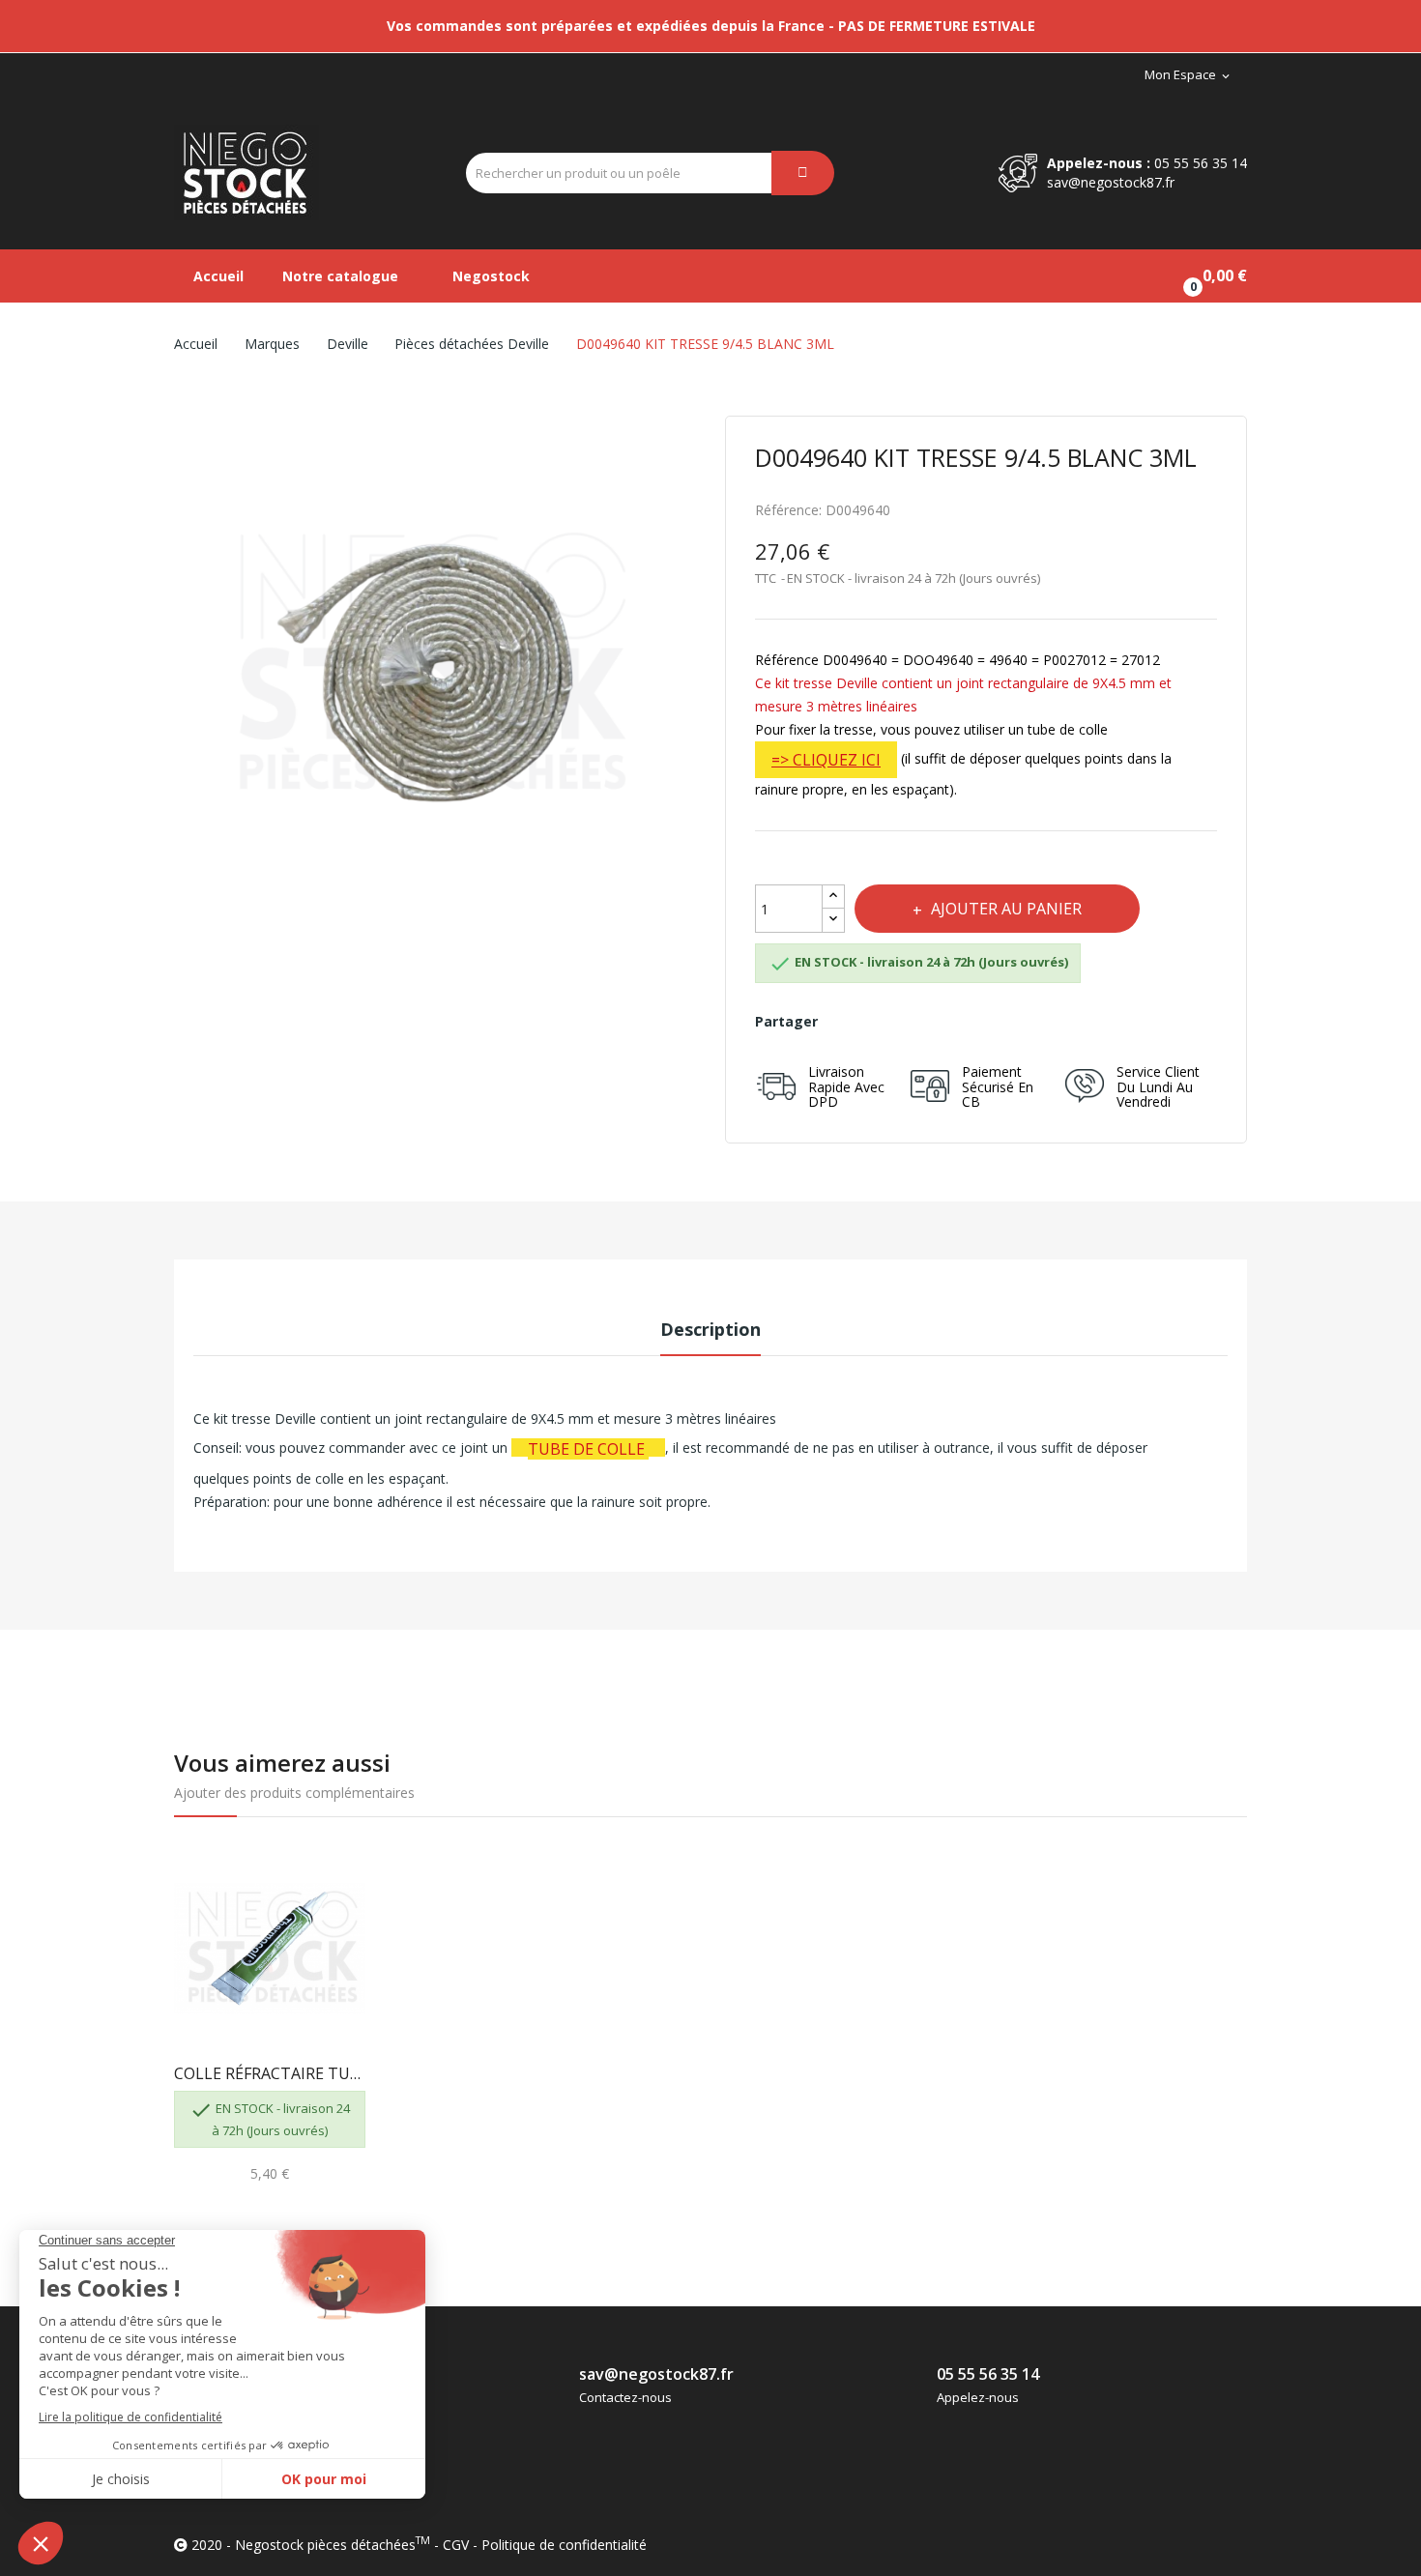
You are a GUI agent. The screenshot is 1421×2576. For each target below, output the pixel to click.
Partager (846, 1022)
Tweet (889, 1022)
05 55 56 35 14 (1201, 163)
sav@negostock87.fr (1111, 182)
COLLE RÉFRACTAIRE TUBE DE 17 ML (270, 2073)
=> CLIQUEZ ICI (826, 760)
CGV (456, 2545)
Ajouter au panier (1006, 909)
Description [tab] (710, 1329)
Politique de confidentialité (564, 2545)
